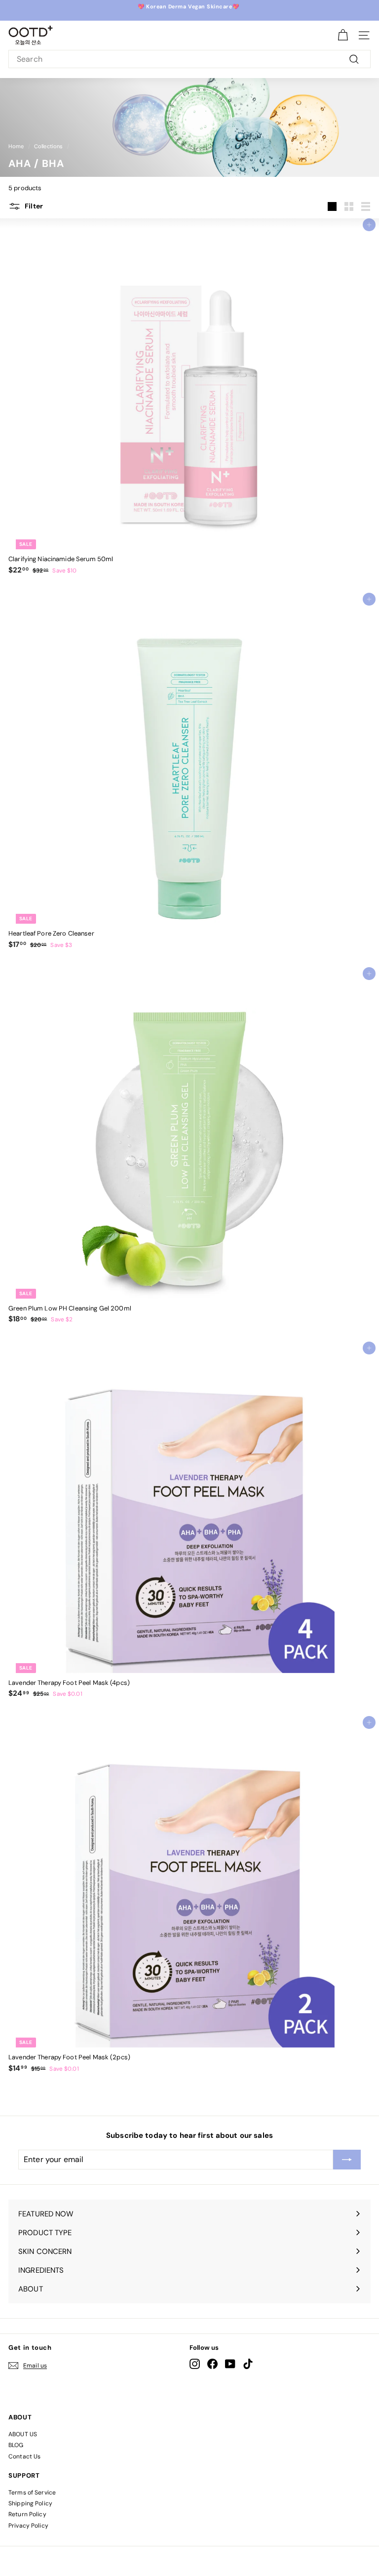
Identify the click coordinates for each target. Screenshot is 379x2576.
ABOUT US (23, 2434)
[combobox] (189, 59)
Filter (33, 205)
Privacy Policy (28, 2526)
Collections (48, 146)
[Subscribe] (347, 2160)
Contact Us (24, 2456)
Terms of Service (32, 2493)
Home (16, 146)
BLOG (16, 2445)
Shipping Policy (30, 2503)
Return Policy (27, 2514)
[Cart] (343, 35)
